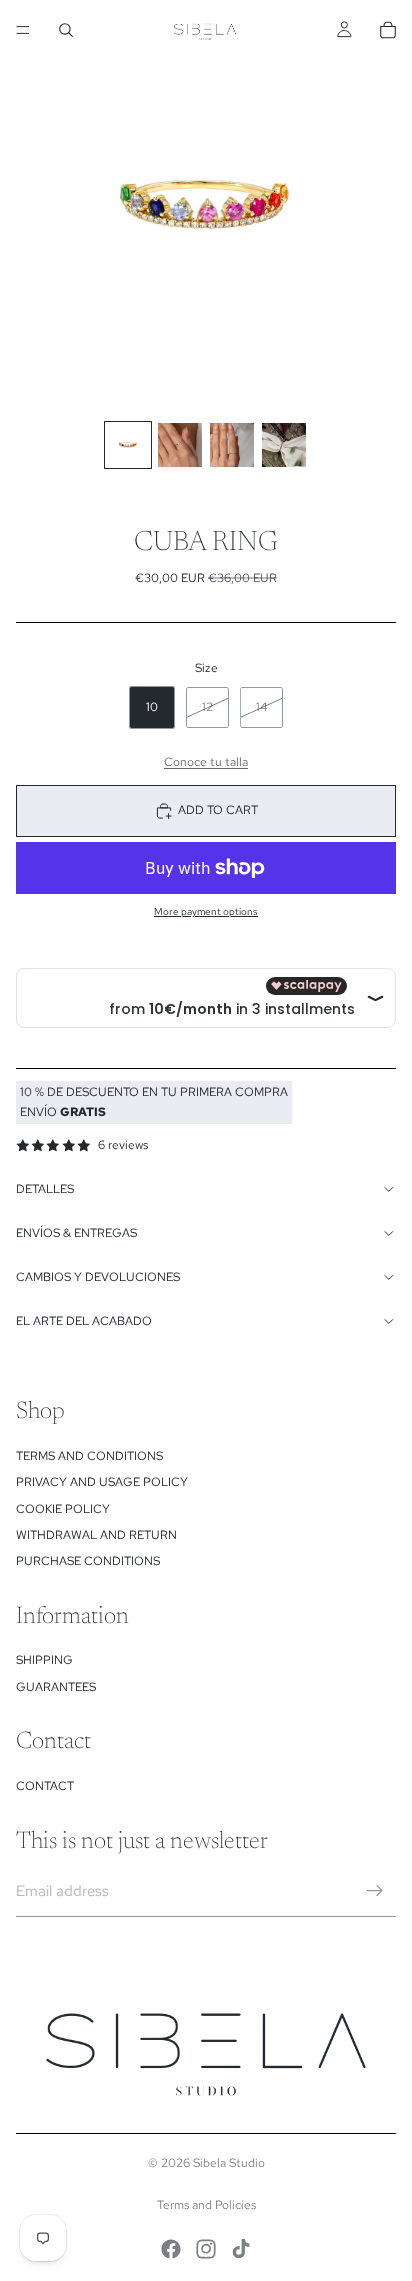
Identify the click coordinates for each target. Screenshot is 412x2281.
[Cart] (388, 30)
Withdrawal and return (96, 1535)
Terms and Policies (206, 2205)
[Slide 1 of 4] (128, 445)
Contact (45, 1786)
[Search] (66, 30)
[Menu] (23, 30)
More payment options (206, 911)
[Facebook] (171, 2249)
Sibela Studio (229, 2163)
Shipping (44, 1660)
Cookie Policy (63, 1509)
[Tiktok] (241, 2249)
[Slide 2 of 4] (180, 445)
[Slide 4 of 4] (284, 445)
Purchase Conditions (88, 1561)
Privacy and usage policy (102, 1482)
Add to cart (218, 810)
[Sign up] (375, 1891)
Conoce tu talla (206, 762)
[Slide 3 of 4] (232, 445)
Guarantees (56, 1687)
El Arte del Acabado (84, 1321)
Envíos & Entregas (76, 1233)
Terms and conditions (89, 1456)
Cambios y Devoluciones (98, 1277)
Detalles (45, 1189)
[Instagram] (206, 2249)
